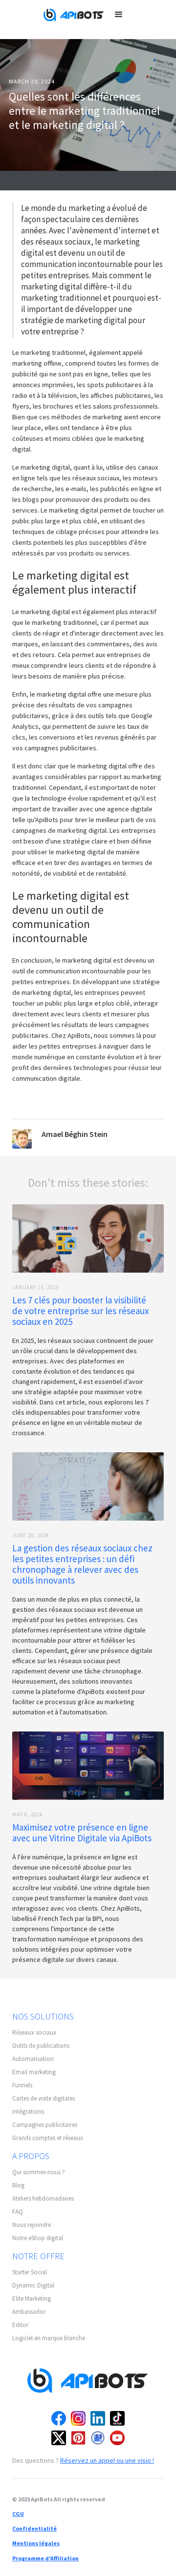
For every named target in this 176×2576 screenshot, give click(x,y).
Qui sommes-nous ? (39, 2172)
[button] (119, 15)
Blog (18, 2185)
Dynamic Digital (33, 2285)
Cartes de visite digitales (44, 2098)
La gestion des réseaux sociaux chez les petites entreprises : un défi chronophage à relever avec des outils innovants (82, 1564)
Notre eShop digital (38, 2238)
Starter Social (30, 2272)
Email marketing (34, 2072)
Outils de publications (41, 2046)
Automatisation (33, 2059)
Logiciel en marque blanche (49, 2338)
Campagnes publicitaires (45, 2125)
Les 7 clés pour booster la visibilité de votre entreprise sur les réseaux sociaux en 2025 (80, 1311)
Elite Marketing (32, 2298)
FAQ (18, 2212)
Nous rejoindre (32, 2225)
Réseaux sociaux (34, 2032)
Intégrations (28, 2112)
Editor (20, 2325)
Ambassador (29, 2312)
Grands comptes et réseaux (48, 2138)
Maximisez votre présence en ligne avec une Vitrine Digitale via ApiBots (82, 1833)
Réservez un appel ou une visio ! (107, 2460)
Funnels (22, 2085)
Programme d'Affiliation (45, 2558)
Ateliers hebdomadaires (43, 2198)
